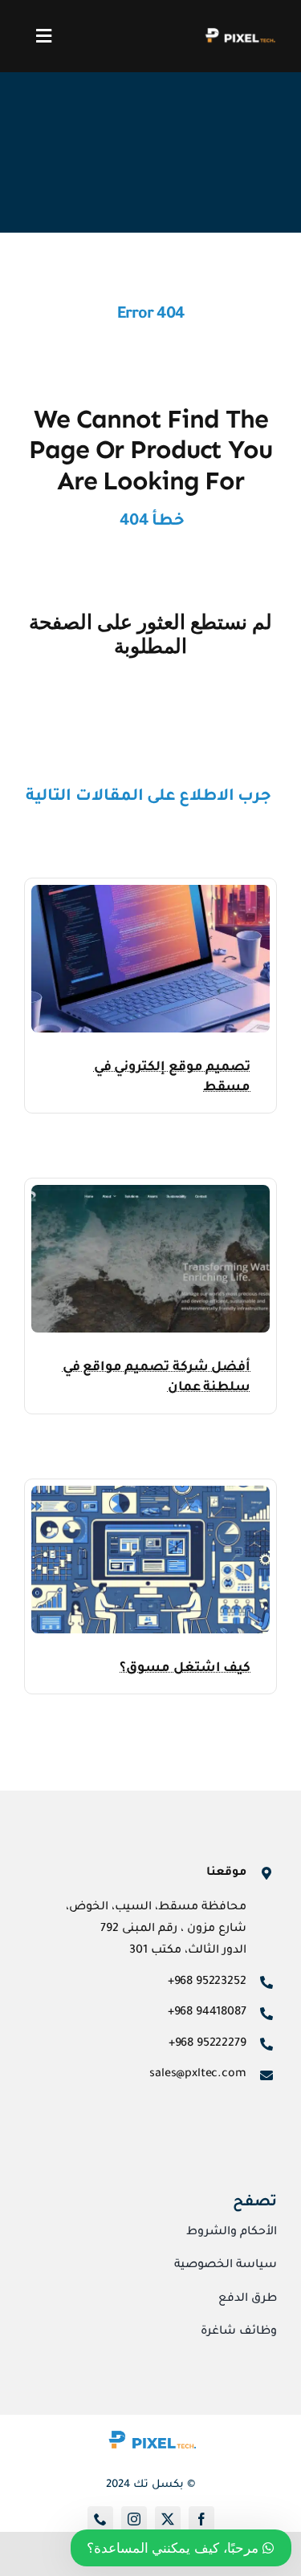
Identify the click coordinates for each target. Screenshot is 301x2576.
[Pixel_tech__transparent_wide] (239, 33)
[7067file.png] (150, 1493)
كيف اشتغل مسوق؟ (185, 1669)
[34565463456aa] (150, 1192)
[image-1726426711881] (151, 2421)
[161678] (150, 892)
